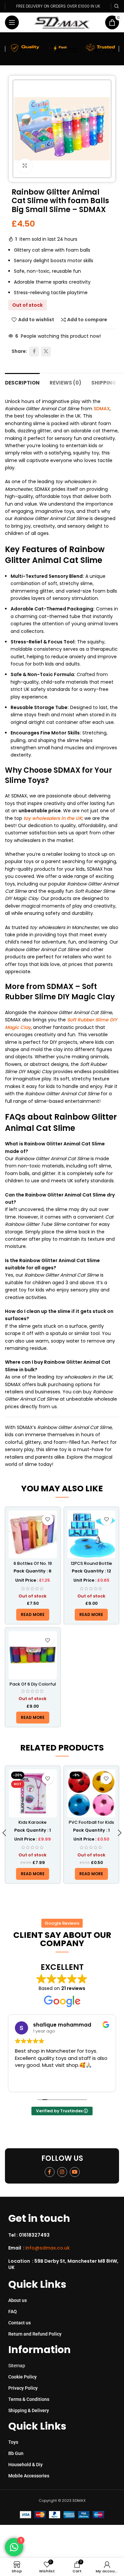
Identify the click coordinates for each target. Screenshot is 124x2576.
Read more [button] (27, 2082)
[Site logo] (62, 22)
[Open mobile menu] (12, 22)
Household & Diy (25, 2465)
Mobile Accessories (29, 2476)
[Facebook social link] (34, 352)
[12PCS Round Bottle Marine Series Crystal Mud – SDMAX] (92, 1535)
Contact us (20, 2323)
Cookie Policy (22, 2377)
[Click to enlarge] (25, 166)
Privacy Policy (23, 2388)
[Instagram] (62, 2172)
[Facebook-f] (50, 2172)
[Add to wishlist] (48, 1520)
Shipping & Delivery (29, 2410)
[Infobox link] (64, 2235)
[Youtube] (75, 2172)
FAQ (13, 2312)
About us (18, 2300)
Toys (13, 2442)
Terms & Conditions (29, 2399)
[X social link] (46, 352)
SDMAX (102, 409)
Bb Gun (16, 2453)
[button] (4, 1834)
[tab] (22, 382)
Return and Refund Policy (35, 2334)
